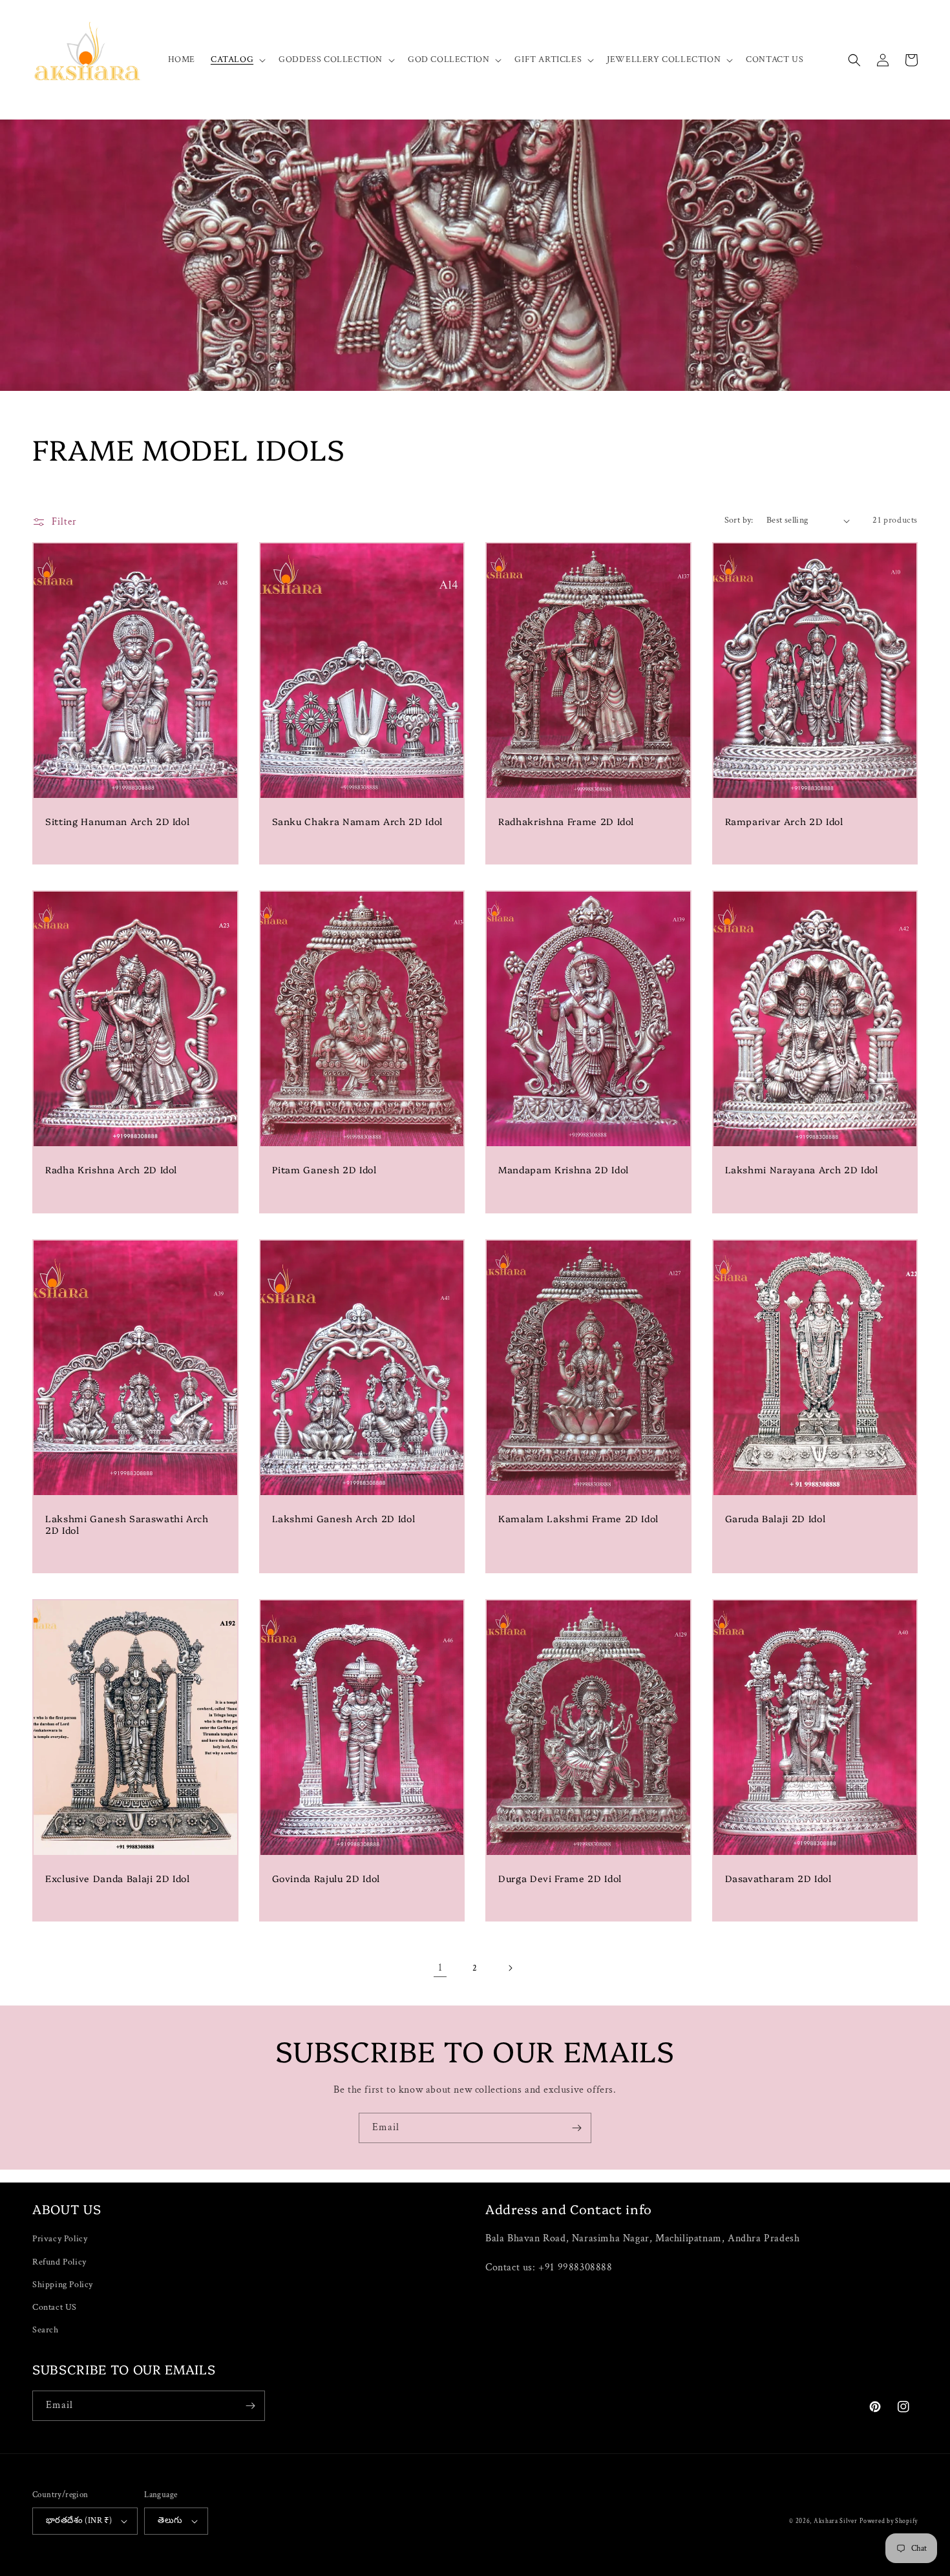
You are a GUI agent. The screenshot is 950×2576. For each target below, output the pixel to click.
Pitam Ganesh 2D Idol (324, 1169)
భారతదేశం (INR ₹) (79, 2521)
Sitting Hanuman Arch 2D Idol (117, 821)
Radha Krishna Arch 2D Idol (111, 1169)
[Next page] (510, 1968)
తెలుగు (170, 2521)
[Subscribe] (576, 2128)
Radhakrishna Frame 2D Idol (566, 821)
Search (46, 2330)
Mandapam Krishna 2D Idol (564, 1169)
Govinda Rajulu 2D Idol (326, 1878)
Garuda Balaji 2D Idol (776, 1518)
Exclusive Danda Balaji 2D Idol (118, 1878)
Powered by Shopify (889, 2521)
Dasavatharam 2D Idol (778, 1878)
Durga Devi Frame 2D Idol (560, 1878)
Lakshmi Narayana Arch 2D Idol (802, 1169)
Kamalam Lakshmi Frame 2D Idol (578, 1518)
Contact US (55, 2307)
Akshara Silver (836, 2521)
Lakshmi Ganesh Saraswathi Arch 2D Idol (127, 1524)
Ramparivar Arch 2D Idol (784, 821)
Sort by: (739, 520)
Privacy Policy (60, 2239)
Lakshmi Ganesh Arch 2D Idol (344, 1518)
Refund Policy (59, 2262)
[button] (237, 59)
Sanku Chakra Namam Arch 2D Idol (357, 821)
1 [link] (440, 1968)
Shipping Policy (63, 2285)
